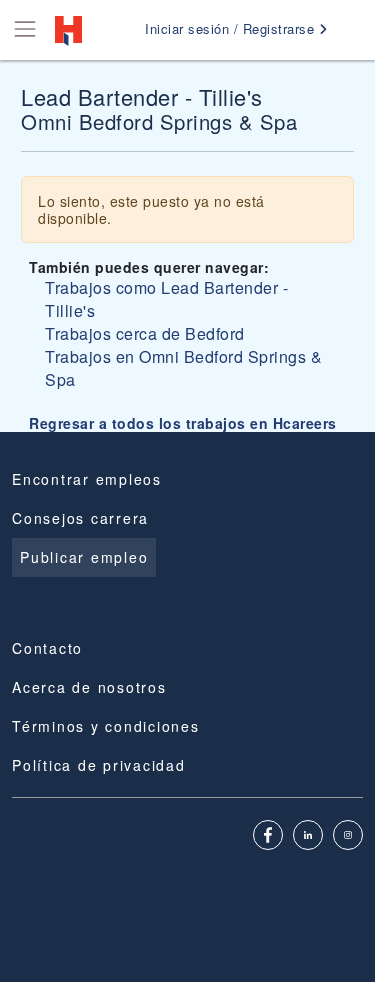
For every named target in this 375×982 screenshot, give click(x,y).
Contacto (47, 648)
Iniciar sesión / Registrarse (232, 28)
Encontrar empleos (87, 479)
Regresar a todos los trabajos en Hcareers (183, 423)
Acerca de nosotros (89, 687)
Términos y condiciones (106, 726)
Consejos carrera (80, 518)
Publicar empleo (84, 557)
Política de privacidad (99, 765)
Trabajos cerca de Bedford (145, 333)
